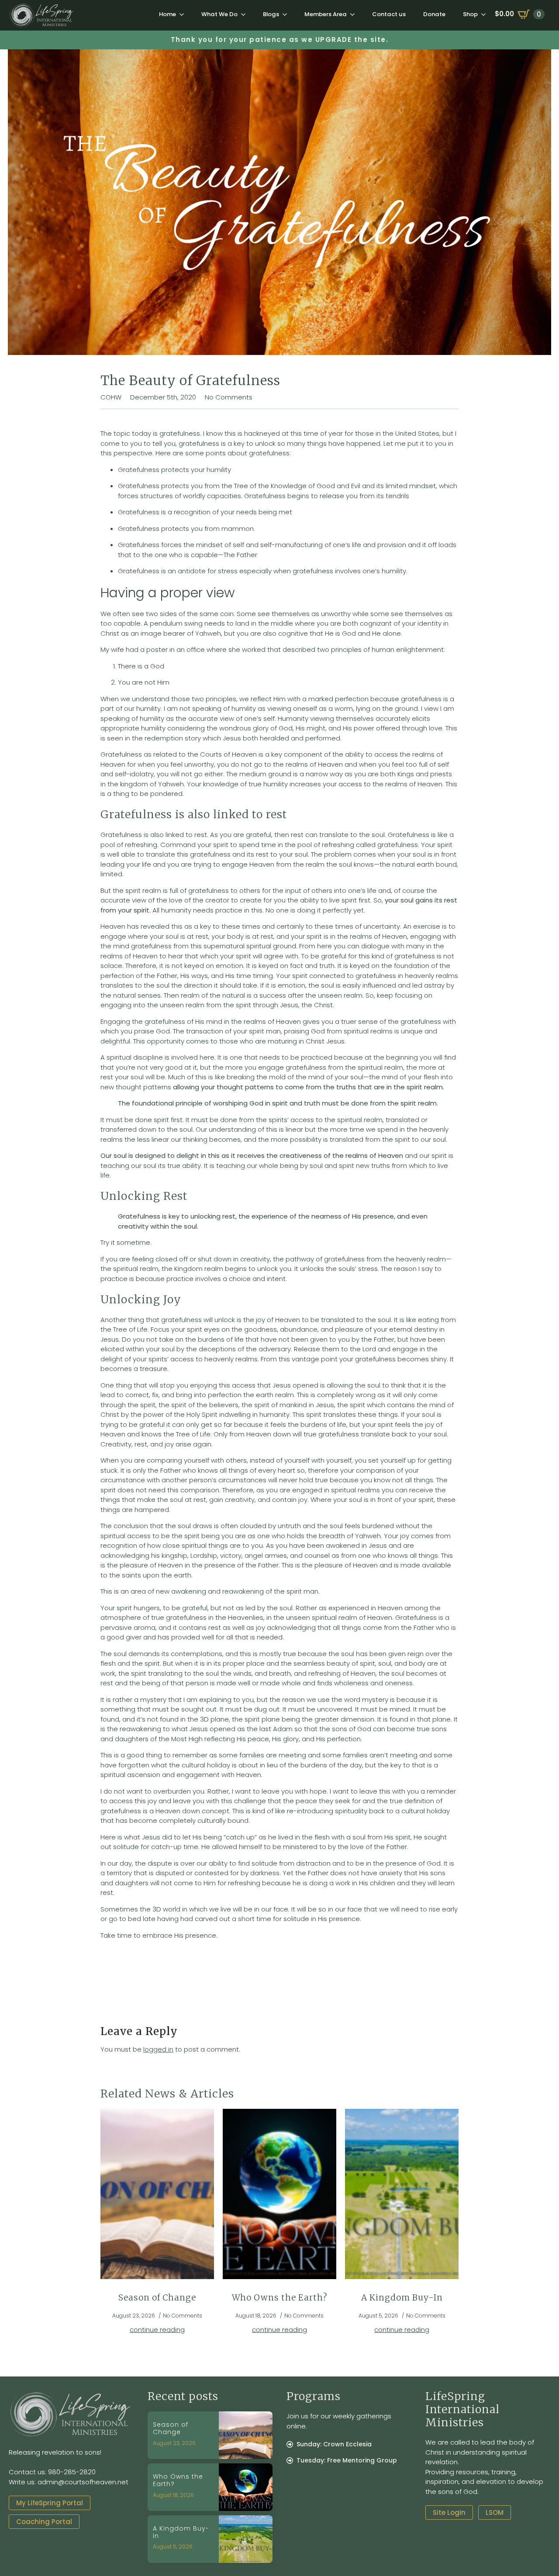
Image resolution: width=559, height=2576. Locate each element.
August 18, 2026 (173, 2495)
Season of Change (157, 2298)
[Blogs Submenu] (287, 14)
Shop (470, 14)
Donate (434, 14)
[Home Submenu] (184, 14)
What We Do (219, 14)
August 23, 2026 (174, 2443)
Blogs (271, 14)
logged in (158, 2049)
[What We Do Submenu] (246, 14)
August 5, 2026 (173, 2547)
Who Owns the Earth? (279, 2298)
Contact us (389, 14)
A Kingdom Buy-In (402, 2298)
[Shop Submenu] (486, 14)
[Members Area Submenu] (355, 14)
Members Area (326, 14)
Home (167, 14)
